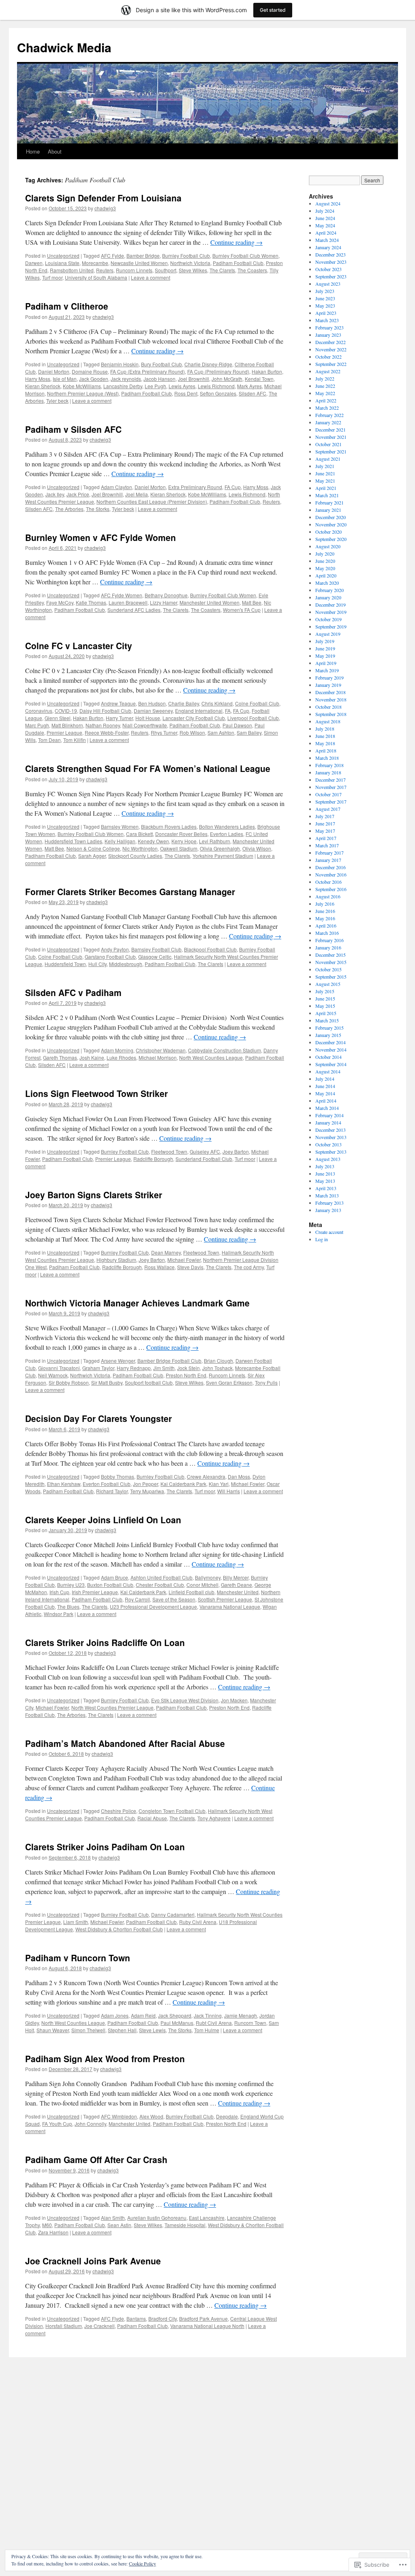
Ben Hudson (152, 703)
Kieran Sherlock (43, 386)
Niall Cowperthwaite (145, 725)
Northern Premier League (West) (83, 393)
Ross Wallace (159, 1267)
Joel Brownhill (194, 379)
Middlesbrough (126, 964)
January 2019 (328, 685)
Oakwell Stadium (179, 848)
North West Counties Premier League (112, 1707)
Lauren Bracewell (128, 602)
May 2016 (325, 918)
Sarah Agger (92, 856)
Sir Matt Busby (107, 1382)
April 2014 (326, 1101)
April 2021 (326, 488)
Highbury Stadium (116, 1260)
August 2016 (328, 896)
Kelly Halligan (120, 841)
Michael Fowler (184, 1260)
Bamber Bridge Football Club (169, 1361)
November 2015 (331, 962)
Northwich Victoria (190, 263)
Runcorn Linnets (134, 270)
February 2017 (329, 853)
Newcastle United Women (139, 263)
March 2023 (327, 320)
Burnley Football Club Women (245, 255)
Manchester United (238, 1592)
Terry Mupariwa (147, 1491)
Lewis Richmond (216, 386)
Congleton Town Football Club (172, 1811)
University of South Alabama (96, 277)
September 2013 (331, 1152)
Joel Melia (137, 494)
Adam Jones (115, 2015)
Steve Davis (190, 1267)
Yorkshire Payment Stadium (223, 856)
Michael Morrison (158, 1057)
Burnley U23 (71, 1585)
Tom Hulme (207, 2030)
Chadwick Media (64, 47)
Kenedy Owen (153, 841)
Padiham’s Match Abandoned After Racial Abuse (125, 1743)
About (55, 151)
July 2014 (325, 1079)
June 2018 (325, 736)
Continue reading (236, 242)
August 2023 (328, 284)
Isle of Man (65, 379)
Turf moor (52, 277)
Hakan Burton (267, 371)
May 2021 (325, 481)
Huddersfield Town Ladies (73, 841)
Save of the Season (174, 1599)
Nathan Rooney (103, 725)
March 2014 (327, 1108)
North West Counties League (211, 1057)
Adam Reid (143, 2015)
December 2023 (331, 254)
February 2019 (329, 678)
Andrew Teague (118, 703)
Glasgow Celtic (155, 957)
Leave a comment (151, 277)
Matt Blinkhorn (67, 725)
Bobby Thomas (118, 1476)
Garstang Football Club (110, 957)
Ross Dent (186, 393)
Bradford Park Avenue (203, 2318)
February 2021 (329, 502)
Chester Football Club (160, 1585)
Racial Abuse (152, 1818)
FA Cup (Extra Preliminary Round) (148, 371)
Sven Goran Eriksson (229, 1382)
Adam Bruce (114, 1577)
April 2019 (326, 663)
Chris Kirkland (217, 703)
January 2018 (328, 772)
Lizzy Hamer (164, 602)
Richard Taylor (112, 1491)
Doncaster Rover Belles (181, 834)
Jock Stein (188, 1368)
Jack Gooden (94, 379)
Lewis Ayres (182, 386)
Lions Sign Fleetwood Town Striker (96, 1093)
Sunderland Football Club (204, 1159)
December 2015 (331, 955)
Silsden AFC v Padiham (73, 992)
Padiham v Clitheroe (67, 306)
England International (199, 711)
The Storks (98, 509)
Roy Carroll (137, 1599)
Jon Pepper (145, 1484)
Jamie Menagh (241, 2015)
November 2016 (331, 874)
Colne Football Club (257, 703)
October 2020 (328, 532)
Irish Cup (59, 1592)
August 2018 (328, 721)
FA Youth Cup (57, 2124)
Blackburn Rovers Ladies (169, 826)
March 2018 (327, 758)
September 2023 (331, 276)
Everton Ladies (227, 834)
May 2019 (325, 656)
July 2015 (325, 991)
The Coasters (252, 270)
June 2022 (325, 386)
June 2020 (325, 561)
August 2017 (328, 809)
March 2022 (327, 408)
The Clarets (222, 270)
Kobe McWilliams (82, 386)
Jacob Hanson (159, 379)
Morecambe (95, 263)
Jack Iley (55, 494)
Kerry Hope (184, 841)
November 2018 (331, 699)
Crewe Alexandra (206, 1476)
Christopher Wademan (161, 1050)
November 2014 (331, 1050)
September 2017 (331, 802)
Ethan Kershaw (64, 1484)
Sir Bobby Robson (69, 1382)
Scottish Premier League (225, 1599)
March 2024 (327, 240)
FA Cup (233, 487)
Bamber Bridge (143, 255)
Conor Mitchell (202, 1585)
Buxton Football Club (110, 1585)
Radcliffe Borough (153, 1159)
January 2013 (328, 1210)
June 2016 (325, 911)
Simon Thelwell (88, 2030)
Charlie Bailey (184, 703)
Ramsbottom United (72, 270)
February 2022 (329, 415)
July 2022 (325, 378)
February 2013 (329, 1203)
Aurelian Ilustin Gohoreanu (157, 2218)
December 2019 (331, 605)
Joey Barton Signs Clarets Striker (94, 1195)
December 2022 (331, 342)
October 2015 (328, 969)
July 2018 (325, 729)
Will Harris (229, 1491)
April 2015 (326, 1013)
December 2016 (331, 867)
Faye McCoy (60, 602)
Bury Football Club (162, 364)
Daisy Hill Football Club (105, 711)
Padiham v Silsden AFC (73, 429)
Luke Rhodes (121, 1057)
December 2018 (331, 692)
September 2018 (331, 714)
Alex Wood (151, 2116)
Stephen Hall (122, 2030)
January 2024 (328, 247)
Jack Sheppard (175, 2015)
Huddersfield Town (65, 964)
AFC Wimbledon (119, 2116)
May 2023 (325, 306)
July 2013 (325, 1166)
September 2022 (331, 364)
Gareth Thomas (60, 1057)
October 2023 (328, 269)
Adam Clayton (117, 487)
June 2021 (325, 473)
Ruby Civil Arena (198, 1922)
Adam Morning (117, 1050)
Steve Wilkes (193, 270)
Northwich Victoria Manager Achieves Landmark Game (137, 1303)
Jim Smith (164, 1368)
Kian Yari (219, 1484)
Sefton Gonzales (218, 393)
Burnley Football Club (186, 255)
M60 (47, 2225)
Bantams (136, 2318)
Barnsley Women (120, 826)
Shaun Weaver (53, 2030)
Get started (273, 10)
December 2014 (331, 1042)
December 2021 (331, 430)
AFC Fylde (112, 255)
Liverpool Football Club (253, 718)
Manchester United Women (210, 602)
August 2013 (328, 1159)
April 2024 (326, 233)
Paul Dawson (237, 725)
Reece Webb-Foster (107, 732)
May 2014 (325, 1093)
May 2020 (325, 568)
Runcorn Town (250, 2023)
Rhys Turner (164, 732)
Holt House (148, 718)
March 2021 (327, 495)
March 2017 (327, 845)
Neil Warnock (53, 1375)
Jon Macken (234, 1700)
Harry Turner (119, 718)
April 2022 (326, 400)
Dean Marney (166, 1252)
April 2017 (326, 838)
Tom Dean (49, 740)
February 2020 (329, 590)
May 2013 (325, 1181)
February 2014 (329, 1115)
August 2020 (328, 546)
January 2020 (328, 597)
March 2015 (327, 1020)
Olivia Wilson (257, 848)
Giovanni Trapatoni (59, 1368)
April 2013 (326, 1188)
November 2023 (331, 262)
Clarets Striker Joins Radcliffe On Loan (105, 1642)
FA (228, 711)
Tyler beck (57, 401)
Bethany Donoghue (166, 595)
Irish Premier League (95, 1592)
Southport (166, 270)
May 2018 (325, 743)
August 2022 (328, 371)
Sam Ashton (221, 732)
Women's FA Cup (242, 610)
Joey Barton (236, 1151)
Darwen (34, 263)
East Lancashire (207, 2218)
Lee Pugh (155, 386)
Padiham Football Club (238, 263)
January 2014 (328, 1122)
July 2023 (325, 291)
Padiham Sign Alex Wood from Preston (105, 2059)
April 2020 (326, 575)
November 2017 (331, 787)
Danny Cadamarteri (173, 1914)
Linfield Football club (191, 1592)
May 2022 (325, 393)
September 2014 (331, 1064)
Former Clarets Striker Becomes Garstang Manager (130, 891)
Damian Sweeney (153, 711)
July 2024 (325, 211)
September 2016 (331, 889)
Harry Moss (38, 379)
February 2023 (329, 327)
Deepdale (227, 2116)
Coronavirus (39, 711)
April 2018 (326, 750)
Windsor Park (59, 1614)
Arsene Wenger (118, 1361)
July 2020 (325, 554)
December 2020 (331, 517)
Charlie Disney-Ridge (208, 364)
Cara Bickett (139, 834)
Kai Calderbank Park (183, 1484)
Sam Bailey (249, 732)
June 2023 (325, 298)
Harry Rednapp (134, 1368)
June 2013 (325, 1174)
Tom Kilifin (75, 740)
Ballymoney (208, 1577)
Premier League (64, 732)
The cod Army (249, 1267)
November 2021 (331, 437)
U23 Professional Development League (153, 1607)
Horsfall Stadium (64, 2326)
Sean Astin (119, 2225)
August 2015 (328, 984)
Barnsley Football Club (156, 949)
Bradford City (163, 2318)
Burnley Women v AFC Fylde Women (101, 537)
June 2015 (325, 998)
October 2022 (328, 357)
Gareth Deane (236, 1585)
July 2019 (325, 641)
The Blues (68, 1607)
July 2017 (325, 816)
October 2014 (328, 1057)
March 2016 (327, 933)
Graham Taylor (98, 1368)
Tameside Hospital (185, 2225)
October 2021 (328, 444)
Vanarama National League (230, 1607)
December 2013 (331, 1130)
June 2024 (325, 218)
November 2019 (331, 612)
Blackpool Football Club (210, 949)
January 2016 (328, 947)
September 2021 (331, 451)
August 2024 (328, 203)
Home (33, 151)
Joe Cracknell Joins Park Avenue (93, 2261)
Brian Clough (218, 1361)
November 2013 (331, 1137)
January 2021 (328, 510)
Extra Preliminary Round (195, 487)
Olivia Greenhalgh (220, 848)
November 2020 (331, 524)
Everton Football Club (107, 1484)
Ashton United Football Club (162, 1577)
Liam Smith (76, 1922)
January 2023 (328, 335)
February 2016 (329, 940)
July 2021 (325, 466)
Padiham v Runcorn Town (78, 1958)
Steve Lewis (152, 2030)
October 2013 (328, 1144)
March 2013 (327, 1195)
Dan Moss (239, 1476)
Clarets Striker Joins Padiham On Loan (105, 1847)
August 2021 (328, 459)
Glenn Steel (58, 718)
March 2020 (327, 583)
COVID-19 (66, 711)
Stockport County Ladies (135, 856)
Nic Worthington (140, 848)
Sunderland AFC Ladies (134, 610)
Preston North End (186, 1375)
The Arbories (69, 509)
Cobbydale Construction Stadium (225, 1050)
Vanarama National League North (207, 2326)
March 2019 (327, 670)
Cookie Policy (142, 2563)
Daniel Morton (54, 371)
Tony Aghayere (214, 1818)
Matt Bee (252, 602)
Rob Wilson (192, 732)
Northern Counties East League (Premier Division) (152, 501)
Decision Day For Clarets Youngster (98, 1418)
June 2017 (325, 823)
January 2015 (328, 1035)
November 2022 (331, 349)
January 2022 (328, 422)
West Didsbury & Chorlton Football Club (119, 1929)
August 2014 (328, 1071)
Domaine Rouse (90, 371)
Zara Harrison (53, 2232)
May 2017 (325, 831)
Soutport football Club (149, 1382)
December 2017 (331, 780)
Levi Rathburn (215, 841)
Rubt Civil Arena (214, 2023)
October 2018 (328, 707)
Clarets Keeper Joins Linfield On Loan (103, 1520)
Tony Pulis (266, 1382)
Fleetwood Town (169, 1151)
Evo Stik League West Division (185, 1700)
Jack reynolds (126, 379)
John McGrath (227, 379)
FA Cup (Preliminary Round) (218, 371)
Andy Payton (115, 949)
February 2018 (329, 765)
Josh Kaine (92, 1057)
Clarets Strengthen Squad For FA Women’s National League (148, 768)
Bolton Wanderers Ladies (227, 826)
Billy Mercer (236, 1577)
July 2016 (325, 904)
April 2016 (326, 926)
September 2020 (331, 539)
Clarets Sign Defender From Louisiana (103, 198)
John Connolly (90, 2124)
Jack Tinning (208, 2015)
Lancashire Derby (123, 386)
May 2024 (325, 225)
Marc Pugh (37, 725)
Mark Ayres (249, 386)
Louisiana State (62, 263)
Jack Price (78, 494)
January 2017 (328, 860)
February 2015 (329, 1028)
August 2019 (328, 634)
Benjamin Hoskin (120, 364)
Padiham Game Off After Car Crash (96, 2159)
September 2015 (331, 977)
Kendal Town (259, 379)
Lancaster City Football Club (194, 718)
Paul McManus (177, 2023)
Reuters (105, 270)
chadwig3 (105, 208)
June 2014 (325, 1086)
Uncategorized (63, 255)
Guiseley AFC (205, 1151)
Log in (322, 1239)
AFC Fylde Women (122, 595)
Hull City (97, 964)
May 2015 (325, 1006)
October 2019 (328, 619)
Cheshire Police (119, 1811)
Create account (329, 1232)
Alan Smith (113, 2218)
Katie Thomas (91, 602)
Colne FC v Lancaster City (79, 646)
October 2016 (328, 882)
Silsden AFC (252, 393)
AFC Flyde (112, 2318)
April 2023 (326, 313)
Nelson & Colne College (93, 848)
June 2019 (325, 648)
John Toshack (217, 1368)
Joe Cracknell (99, 2326)
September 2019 (331, 626)
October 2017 (328, 794)
